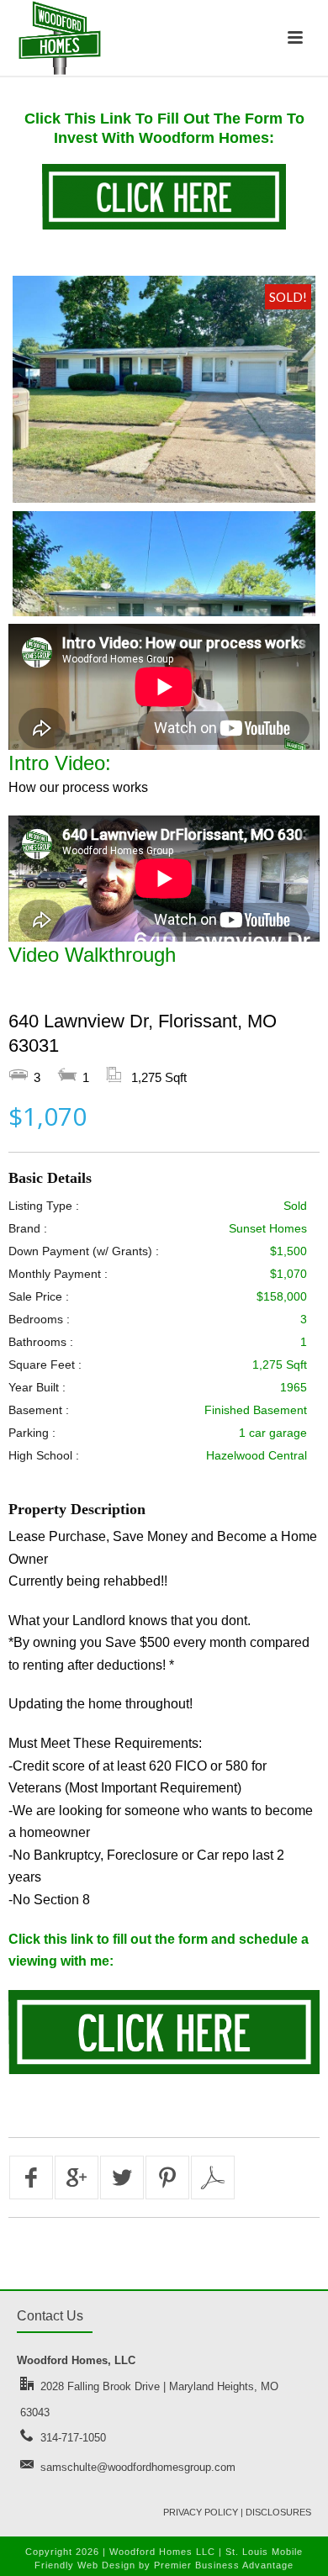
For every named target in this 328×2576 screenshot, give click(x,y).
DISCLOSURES (278, 2512)
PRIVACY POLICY (201, 2512)
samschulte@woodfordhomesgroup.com (138, 2467)
